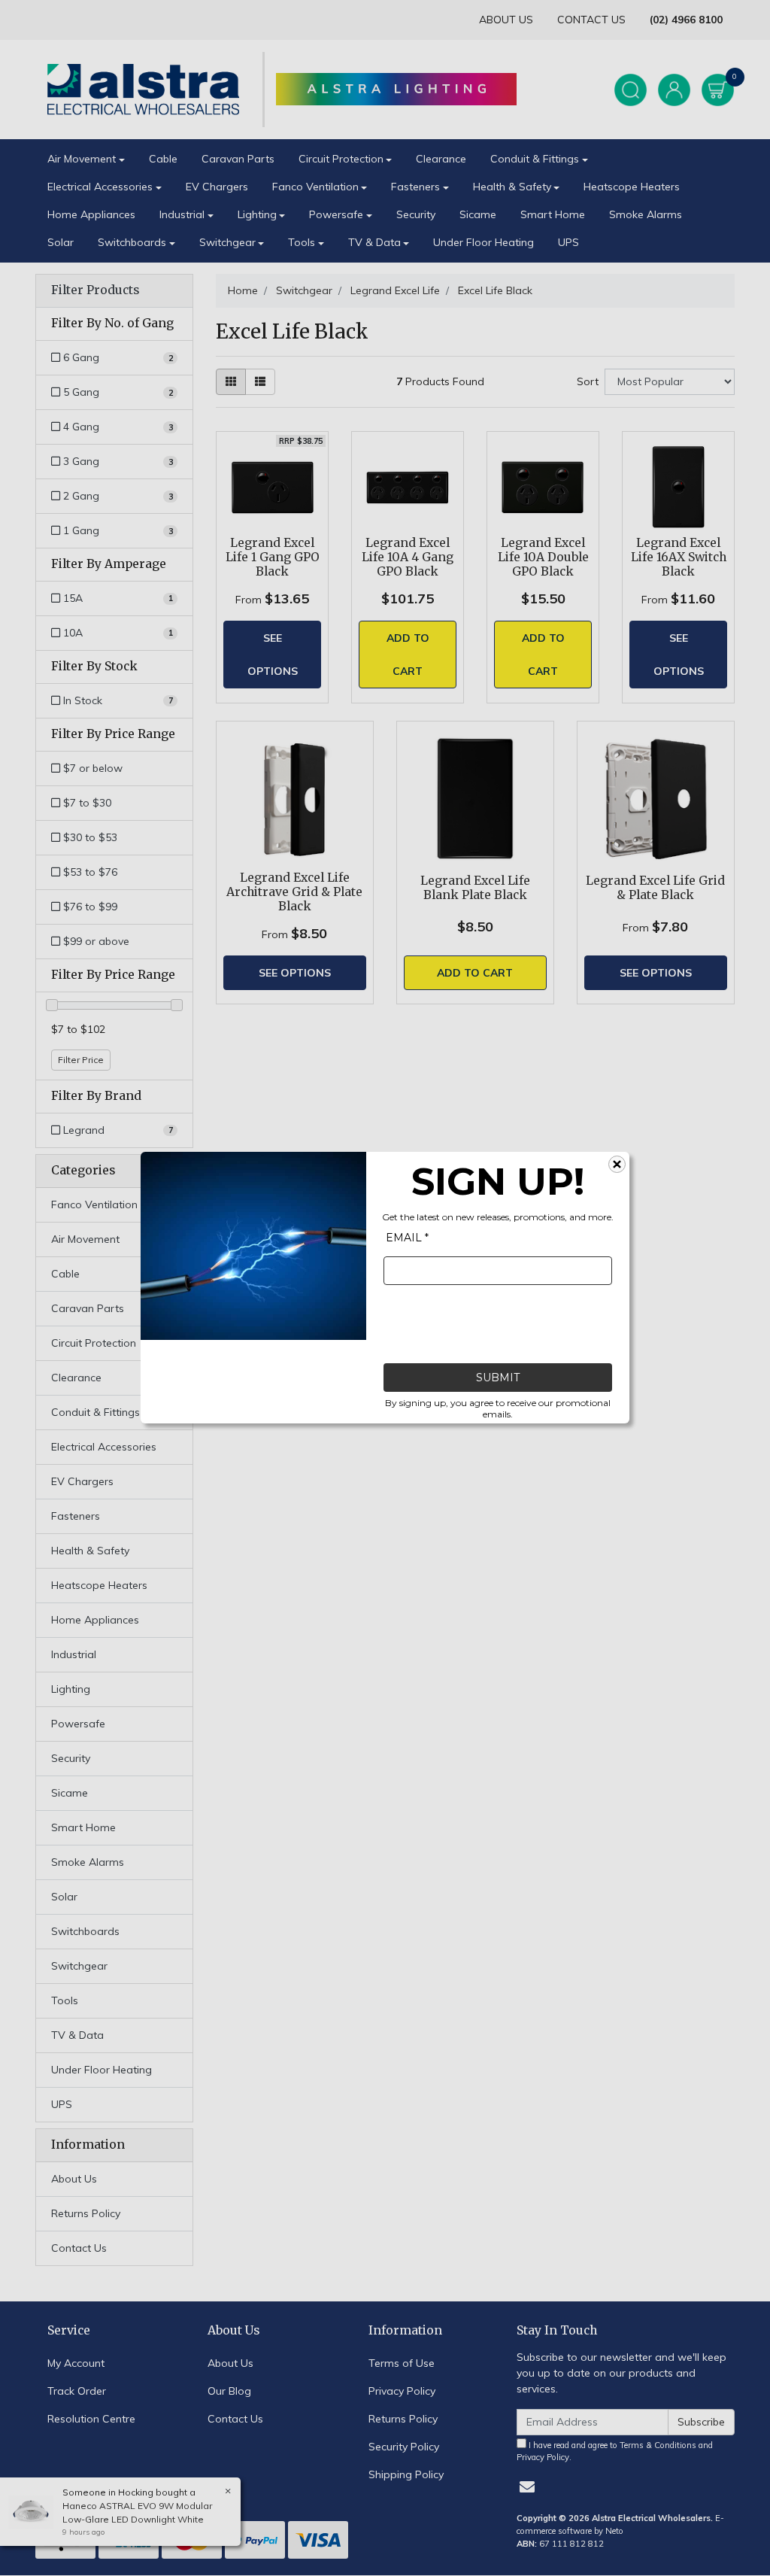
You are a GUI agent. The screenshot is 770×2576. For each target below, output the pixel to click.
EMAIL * (407, 1238)
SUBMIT (498, 1378)
